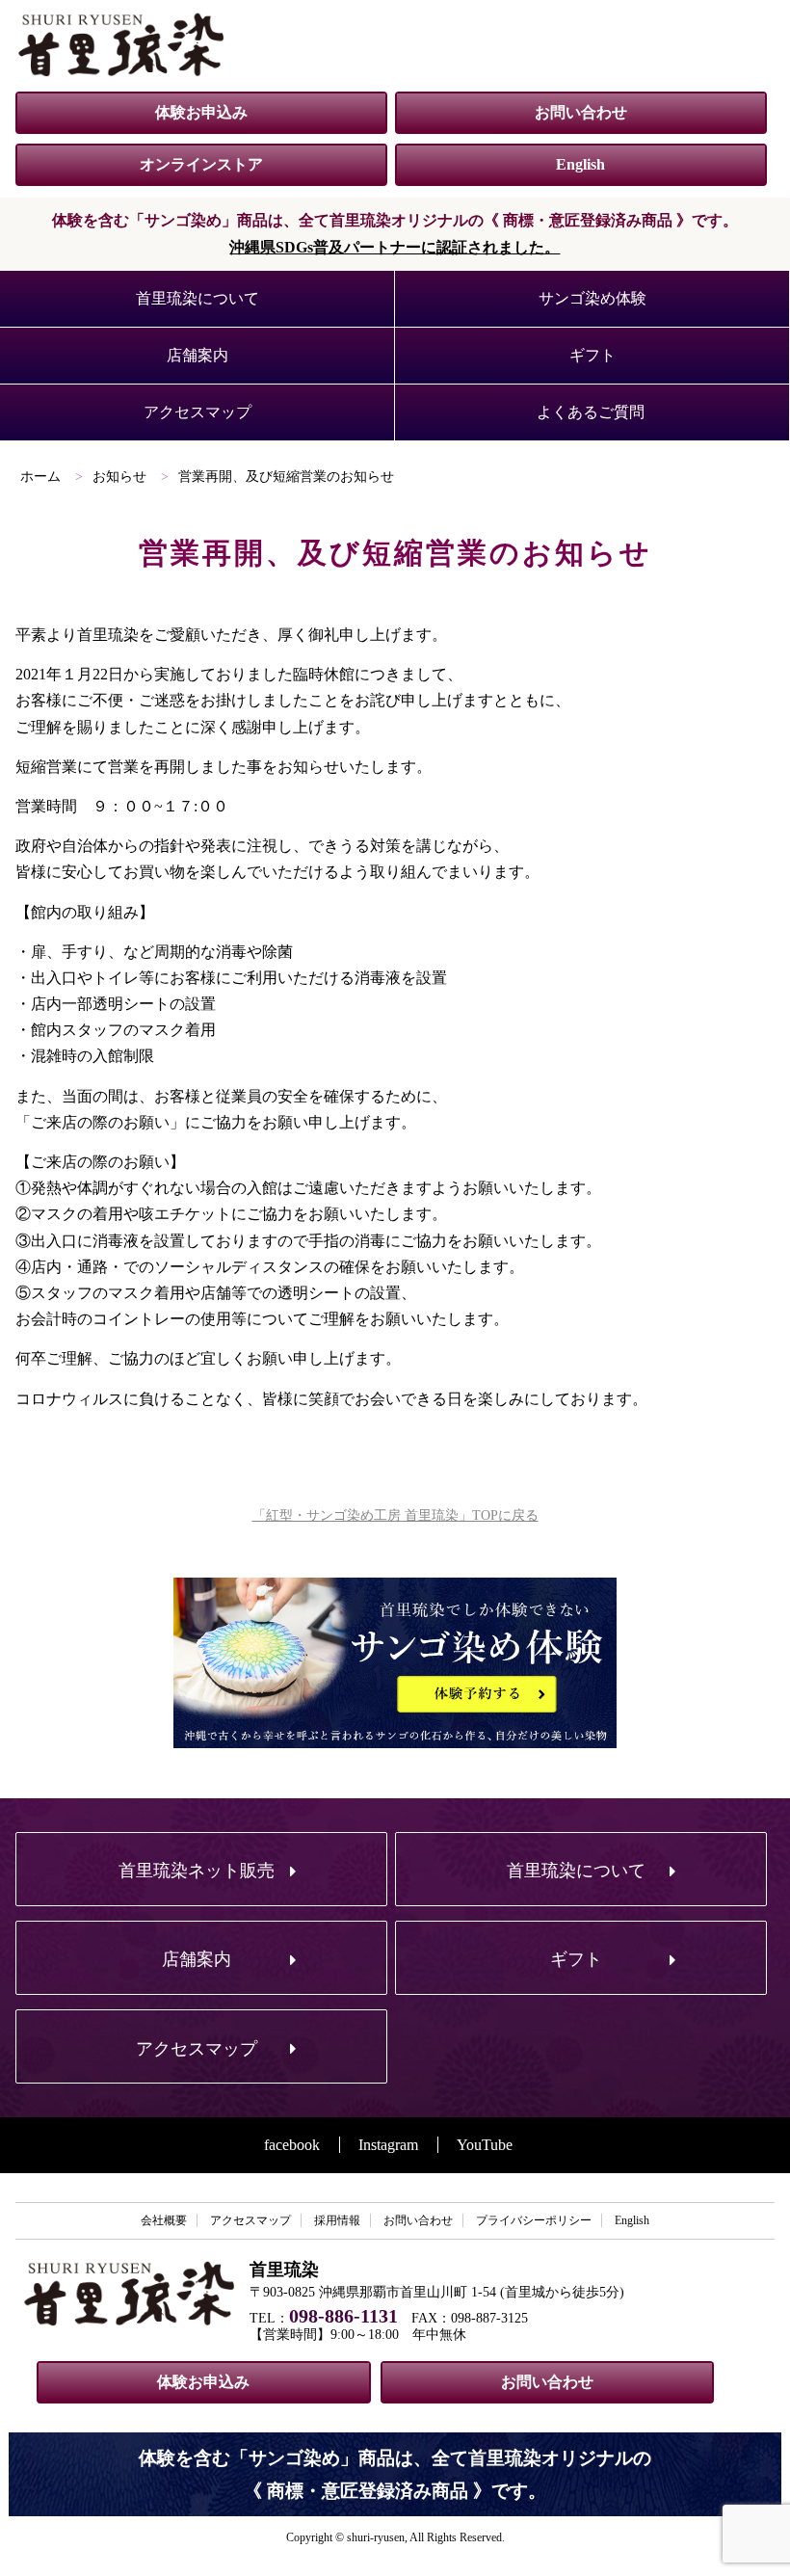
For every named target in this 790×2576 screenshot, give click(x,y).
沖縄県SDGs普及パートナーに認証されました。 (395, 247)
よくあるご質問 (591, 412)
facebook (292, 2145)
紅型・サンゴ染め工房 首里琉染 (121, 44)
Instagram (388, 2145)
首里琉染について (197, 298)
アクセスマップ (197, 412)
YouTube (485, 2145)
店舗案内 (197, 355)
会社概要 (164, 2220)
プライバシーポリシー (534, 2220)
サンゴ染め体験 (592, 298)
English (580, 164)
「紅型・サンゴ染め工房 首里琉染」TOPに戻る (395, 1515)
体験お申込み (201, 112)
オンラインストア (201, 164)
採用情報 (337, 2220)
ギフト (592, 355)
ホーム (40, 477)
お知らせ (119, 477)
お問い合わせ (581, 112)
